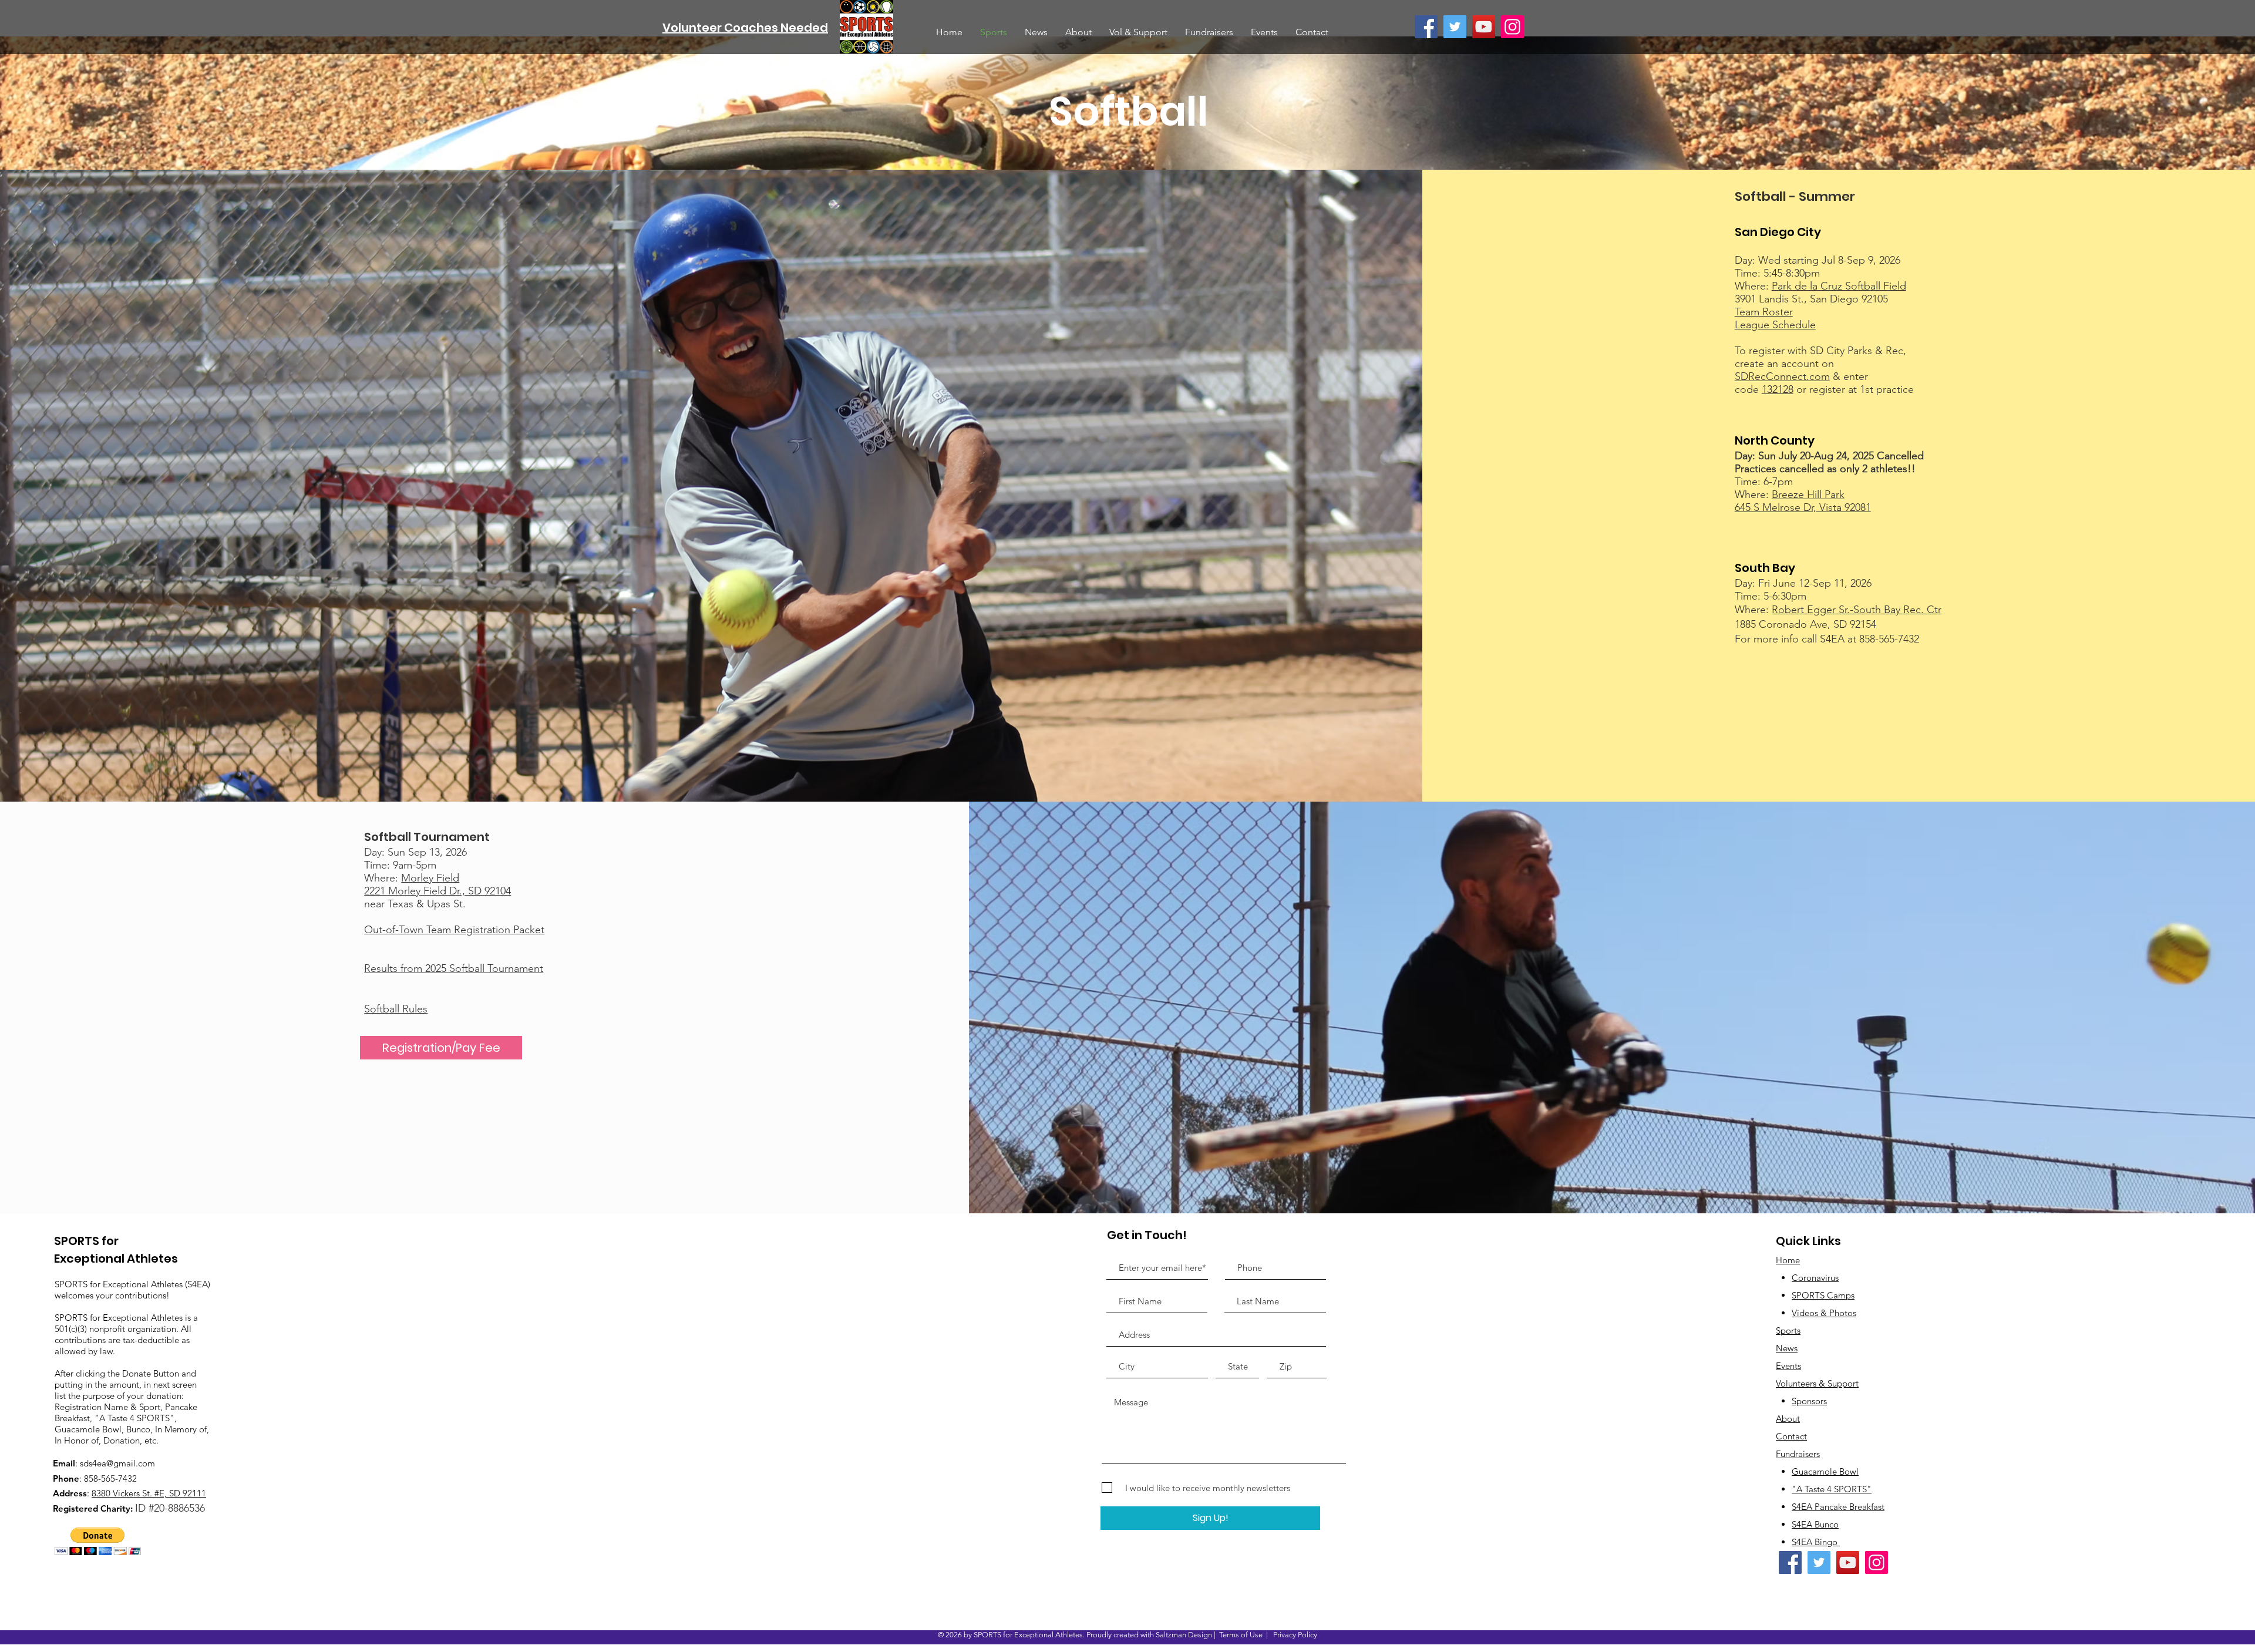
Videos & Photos (1824, 1313)
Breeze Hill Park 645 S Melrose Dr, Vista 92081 (1803, 501)
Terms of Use (1241, 1635)
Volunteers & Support (1817, 1383)
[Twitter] (1455, 27)
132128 (1778, 389)
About (1788, 1419)
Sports (1788, 1330)
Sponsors (1809, 1401)
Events (1788, 1366)
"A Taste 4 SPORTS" (1832, 1489)
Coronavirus (1815, 1278)
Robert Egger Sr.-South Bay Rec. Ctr (1857, 610)
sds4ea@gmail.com (117, 1463)
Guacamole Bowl (1825, 1471)
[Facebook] (1426, 27)
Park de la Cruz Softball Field (1839, 286)
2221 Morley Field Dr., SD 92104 (437, 891)
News (1787, 1348)
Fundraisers (1798, 1454)
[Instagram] (1512, 27)
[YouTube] (1484, 27)
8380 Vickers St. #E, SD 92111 (149, 1493)
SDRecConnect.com (1782, 376)
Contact (1791, 1436)
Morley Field (430, 878)
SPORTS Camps (1823, 1295)
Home (1788, 1260)
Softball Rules (396, 1009)
